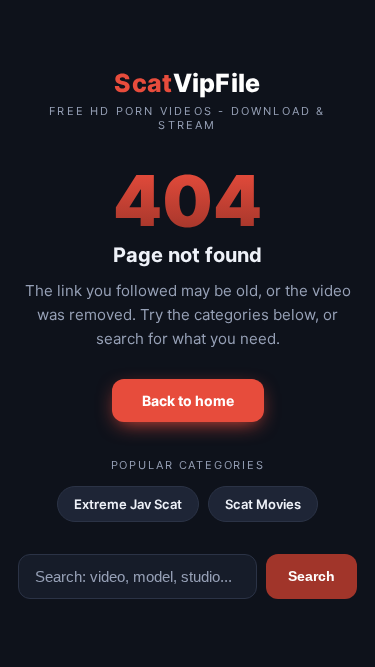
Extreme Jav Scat (128, 504)
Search (311, 576)
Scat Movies (263, 504)
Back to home (188, 400)
